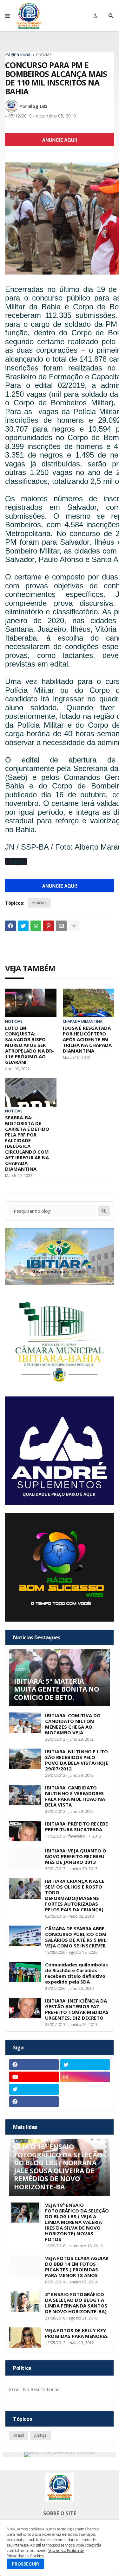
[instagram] (85, 2077)
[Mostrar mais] (74, 926)
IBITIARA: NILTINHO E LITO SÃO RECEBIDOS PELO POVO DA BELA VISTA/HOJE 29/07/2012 (77, 1760)
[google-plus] (85, 2089)
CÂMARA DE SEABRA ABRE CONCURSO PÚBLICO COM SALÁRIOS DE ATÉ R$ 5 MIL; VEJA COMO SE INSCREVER (76, 1937)
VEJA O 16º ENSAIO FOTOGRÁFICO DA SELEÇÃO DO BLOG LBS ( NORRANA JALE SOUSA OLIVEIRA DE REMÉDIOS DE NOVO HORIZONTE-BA (58, 2167)
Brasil (19, 2435)
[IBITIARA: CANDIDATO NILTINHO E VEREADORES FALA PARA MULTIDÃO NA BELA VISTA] (25, 1795)
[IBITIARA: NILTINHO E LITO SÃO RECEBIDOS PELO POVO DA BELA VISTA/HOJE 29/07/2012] (25, 1759)
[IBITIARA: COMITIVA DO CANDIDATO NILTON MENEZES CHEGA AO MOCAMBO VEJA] (25, 1723)
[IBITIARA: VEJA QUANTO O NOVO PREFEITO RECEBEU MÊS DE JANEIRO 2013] (25, 1858)
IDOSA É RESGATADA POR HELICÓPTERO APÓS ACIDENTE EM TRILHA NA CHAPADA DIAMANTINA (87, 1039)
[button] (7, 16)
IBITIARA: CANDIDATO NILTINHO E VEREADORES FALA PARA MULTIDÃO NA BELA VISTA (75, 1796)
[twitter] (85, 2065)
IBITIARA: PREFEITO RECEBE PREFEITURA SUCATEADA (76, 1826)
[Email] (61, 926)
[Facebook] (10, 926)
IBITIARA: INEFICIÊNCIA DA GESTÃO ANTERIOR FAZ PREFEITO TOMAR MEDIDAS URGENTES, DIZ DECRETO (77, 2009)
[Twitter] (23, 926)
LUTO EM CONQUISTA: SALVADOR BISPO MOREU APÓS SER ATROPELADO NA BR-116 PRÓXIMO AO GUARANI (30, 1045)
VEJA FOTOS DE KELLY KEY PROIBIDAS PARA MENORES (76, 2333)
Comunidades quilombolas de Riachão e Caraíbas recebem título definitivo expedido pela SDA (76, 1973)
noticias (44, 54)
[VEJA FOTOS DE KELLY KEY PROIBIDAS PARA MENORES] (25, 2338)
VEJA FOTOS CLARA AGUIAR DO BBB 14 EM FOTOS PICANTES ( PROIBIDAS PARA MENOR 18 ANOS (77, 2267)
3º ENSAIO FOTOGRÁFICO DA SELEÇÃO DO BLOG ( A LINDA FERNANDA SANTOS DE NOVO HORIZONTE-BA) (76, 2303)
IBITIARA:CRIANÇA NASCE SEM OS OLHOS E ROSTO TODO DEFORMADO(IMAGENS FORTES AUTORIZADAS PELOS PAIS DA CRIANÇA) (75, 1895)
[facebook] (34, 2065)
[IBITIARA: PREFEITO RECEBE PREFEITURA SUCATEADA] (25, 1831)
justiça (40, 2435)
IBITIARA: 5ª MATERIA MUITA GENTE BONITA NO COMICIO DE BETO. (56, 1689)
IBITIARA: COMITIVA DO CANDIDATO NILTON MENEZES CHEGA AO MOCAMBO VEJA (73, 1724)
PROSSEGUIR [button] (25, 2564)
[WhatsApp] (36, 926)
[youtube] (34, 2077)
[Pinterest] (49, 926)
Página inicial (18, 54)
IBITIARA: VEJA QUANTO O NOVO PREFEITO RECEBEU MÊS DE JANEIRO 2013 (76, 1856)
